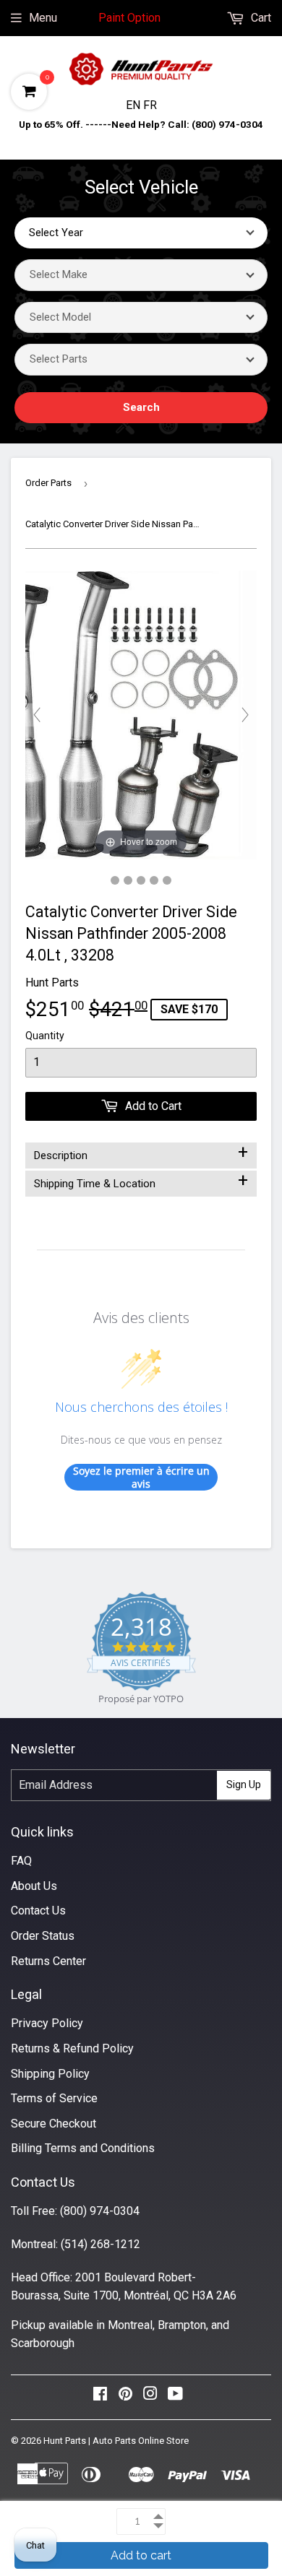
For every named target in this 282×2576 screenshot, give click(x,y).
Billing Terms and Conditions (83, 2148)
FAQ (21, 1861)
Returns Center (48, 1961)
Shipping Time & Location (141, 1181)
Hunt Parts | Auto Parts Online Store (116, 2441)
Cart (260, 18)
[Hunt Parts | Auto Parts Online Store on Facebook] (100, 2397)
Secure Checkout (54, 2124)
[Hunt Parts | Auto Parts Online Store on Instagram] (150, 2397)
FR (150, 105)
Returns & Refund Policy (72, 2048)
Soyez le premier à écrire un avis (141, 1477)
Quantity (45, 1036)
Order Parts (48, 483)
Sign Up (244, 1784)
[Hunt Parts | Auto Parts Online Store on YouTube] (175, 2397)
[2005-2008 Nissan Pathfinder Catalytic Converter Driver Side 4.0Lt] (115, 880)
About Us (34, 1886)
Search (141, 407)
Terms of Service (54, 2098)
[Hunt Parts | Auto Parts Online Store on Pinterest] (125, 2397)
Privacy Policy (47, 2023)
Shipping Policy (50, 2074)
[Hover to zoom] (141, 714)
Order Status (43, 1936)
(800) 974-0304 (100, 2211)
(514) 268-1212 (101, 2244)
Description (141, 1153)
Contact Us (38, 1911)
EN (134, 105)
